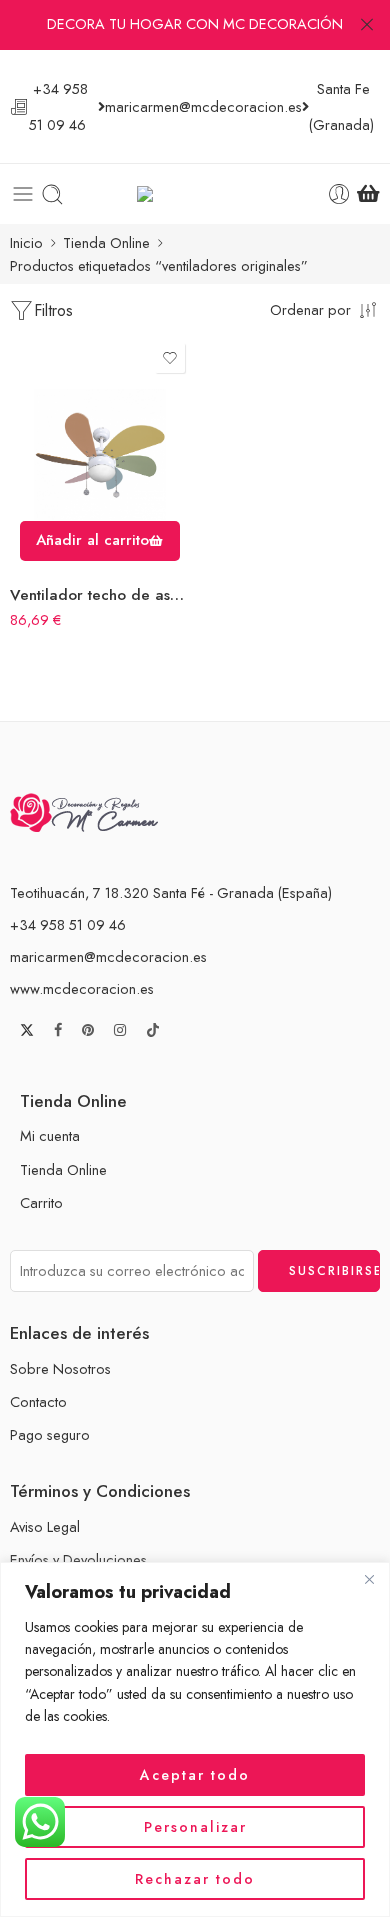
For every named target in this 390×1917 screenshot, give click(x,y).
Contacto (38, 1401)
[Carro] (368, 194)
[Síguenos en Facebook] (58, 1030)
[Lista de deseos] (170, 358)
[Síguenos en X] (27, 1030)
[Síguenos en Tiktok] (153, 1030)
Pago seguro (50, 1434)
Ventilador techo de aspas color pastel (100, 595)
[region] (195, 1739)
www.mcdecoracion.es (82, 988)
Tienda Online (106, 242)
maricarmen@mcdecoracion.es (108, 956)
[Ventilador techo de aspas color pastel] (100, 454)
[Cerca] (369, 1579)
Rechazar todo (195, 1879)
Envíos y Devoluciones (78, 1559)
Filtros (53, 310)
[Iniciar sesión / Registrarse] (339, 194)
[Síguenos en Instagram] (120, 1030)
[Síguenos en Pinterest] (88, 1030)
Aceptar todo (195, 1775)
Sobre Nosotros (60, 1368)
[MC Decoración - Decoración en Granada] (195, 194)
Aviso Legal (45, 1526)
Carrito (41, 1202)
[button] (100, 541)
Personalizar (195, 1827)
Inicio (26, 242)
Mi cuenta (50, 1135)
